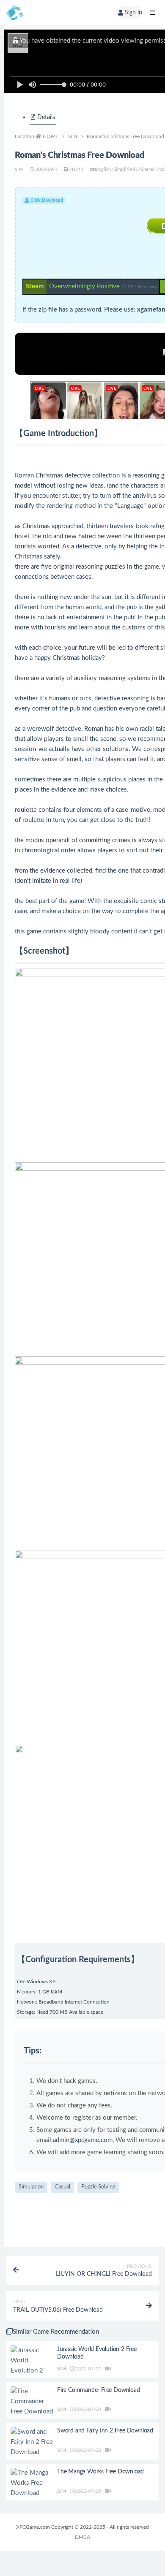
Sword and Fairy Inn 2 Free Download (105, 2431)
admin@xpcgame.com (83, 2140)
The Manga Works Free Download (100, 2472)
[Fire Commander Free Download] (32, 2402)
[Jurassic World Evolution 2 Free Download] (32, 2366)
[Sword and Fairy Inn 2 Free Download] (32, 2442)
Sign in (133, 13)
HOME (51, 136)
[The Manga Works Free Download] (32, 2483)
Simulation (31, 2187)
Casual (62, 2187)
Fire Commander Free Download (98, 2390)
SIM (73, 136)
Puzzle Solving (98, 2187)
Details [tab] (46, 117)
